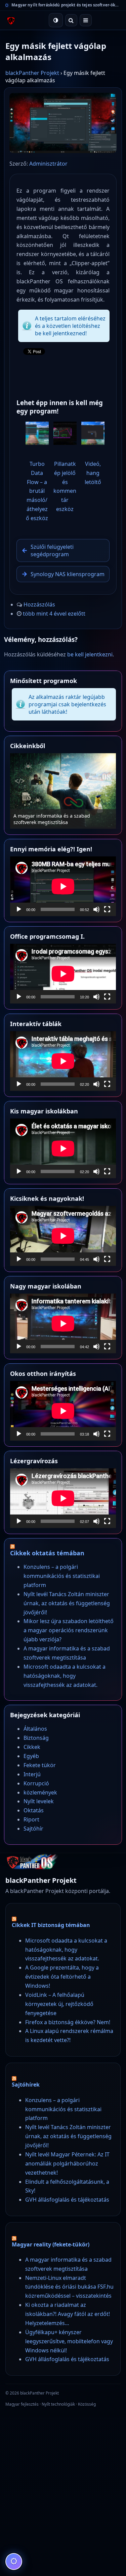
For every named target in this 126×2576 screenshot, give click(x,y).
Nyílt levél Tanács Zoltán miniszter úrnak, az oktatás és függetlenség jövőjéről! (67, 1603)
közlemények (40, 1792)
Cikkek (32, 1747)
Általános (35, 1729)
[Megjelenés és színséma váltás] (56, 20)
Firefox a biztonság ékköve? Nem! (68, 2022)
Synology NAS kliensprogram (68, 574)
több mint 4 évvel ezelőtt (54, 614)
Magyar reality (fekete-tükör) (51, 2244)
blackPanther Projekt (32, 73)
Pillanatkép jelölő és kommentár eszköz (65, 486)
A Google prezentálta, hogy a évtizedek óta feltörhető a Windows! (62, 1977)
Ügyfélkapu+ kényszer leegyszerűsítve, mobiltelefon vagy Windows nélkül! (69, 2341)
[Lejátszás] (19, 909)
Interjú (32, 1774)
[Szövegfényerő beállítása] (14, 2561)
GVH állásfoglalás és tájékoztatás (67, 2200)
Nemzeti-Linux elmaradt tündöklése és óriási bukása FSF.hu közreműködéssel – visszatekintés (69, 2287)
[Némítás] (96, 909)
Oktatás (34, 1810)
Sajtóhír (33, 1829)
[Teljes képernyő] (107, 909)
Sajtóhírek (26, 2085)
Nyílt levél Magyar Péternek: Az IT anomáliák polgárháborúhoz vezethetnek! (67, 2163)
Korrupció (36, 1783)
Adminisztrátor (48, 164)
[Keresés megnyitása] (71, 20)
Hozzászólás (39, 604)
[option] (63, 791)
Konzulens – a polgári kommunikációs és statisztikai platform (62, 1576)
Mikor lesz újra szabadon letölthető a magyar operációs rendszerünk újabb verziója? (69, 1630)
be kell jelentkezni (90, 654)
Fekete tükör (40, 1765)
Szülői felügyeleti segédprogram (52, 550)
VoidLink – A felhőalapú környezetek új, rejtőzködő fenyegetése (59, 2004)
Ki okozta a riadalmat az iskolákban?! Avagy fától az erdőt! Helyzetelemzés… (68, 2314)
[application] (63, 886)
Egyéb (31, 1756)
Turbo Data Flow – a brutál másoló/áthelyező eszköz (37, 491)
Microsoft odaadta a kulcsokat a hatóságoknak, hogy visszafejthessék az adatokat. (58, 816)
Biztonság (36, 1738)
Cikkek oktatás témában (47, 1553)
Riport (31, 1819)
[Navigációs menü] (86, 20)
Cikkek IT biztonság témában (51, 1925)
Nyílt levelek (39, 1801)
